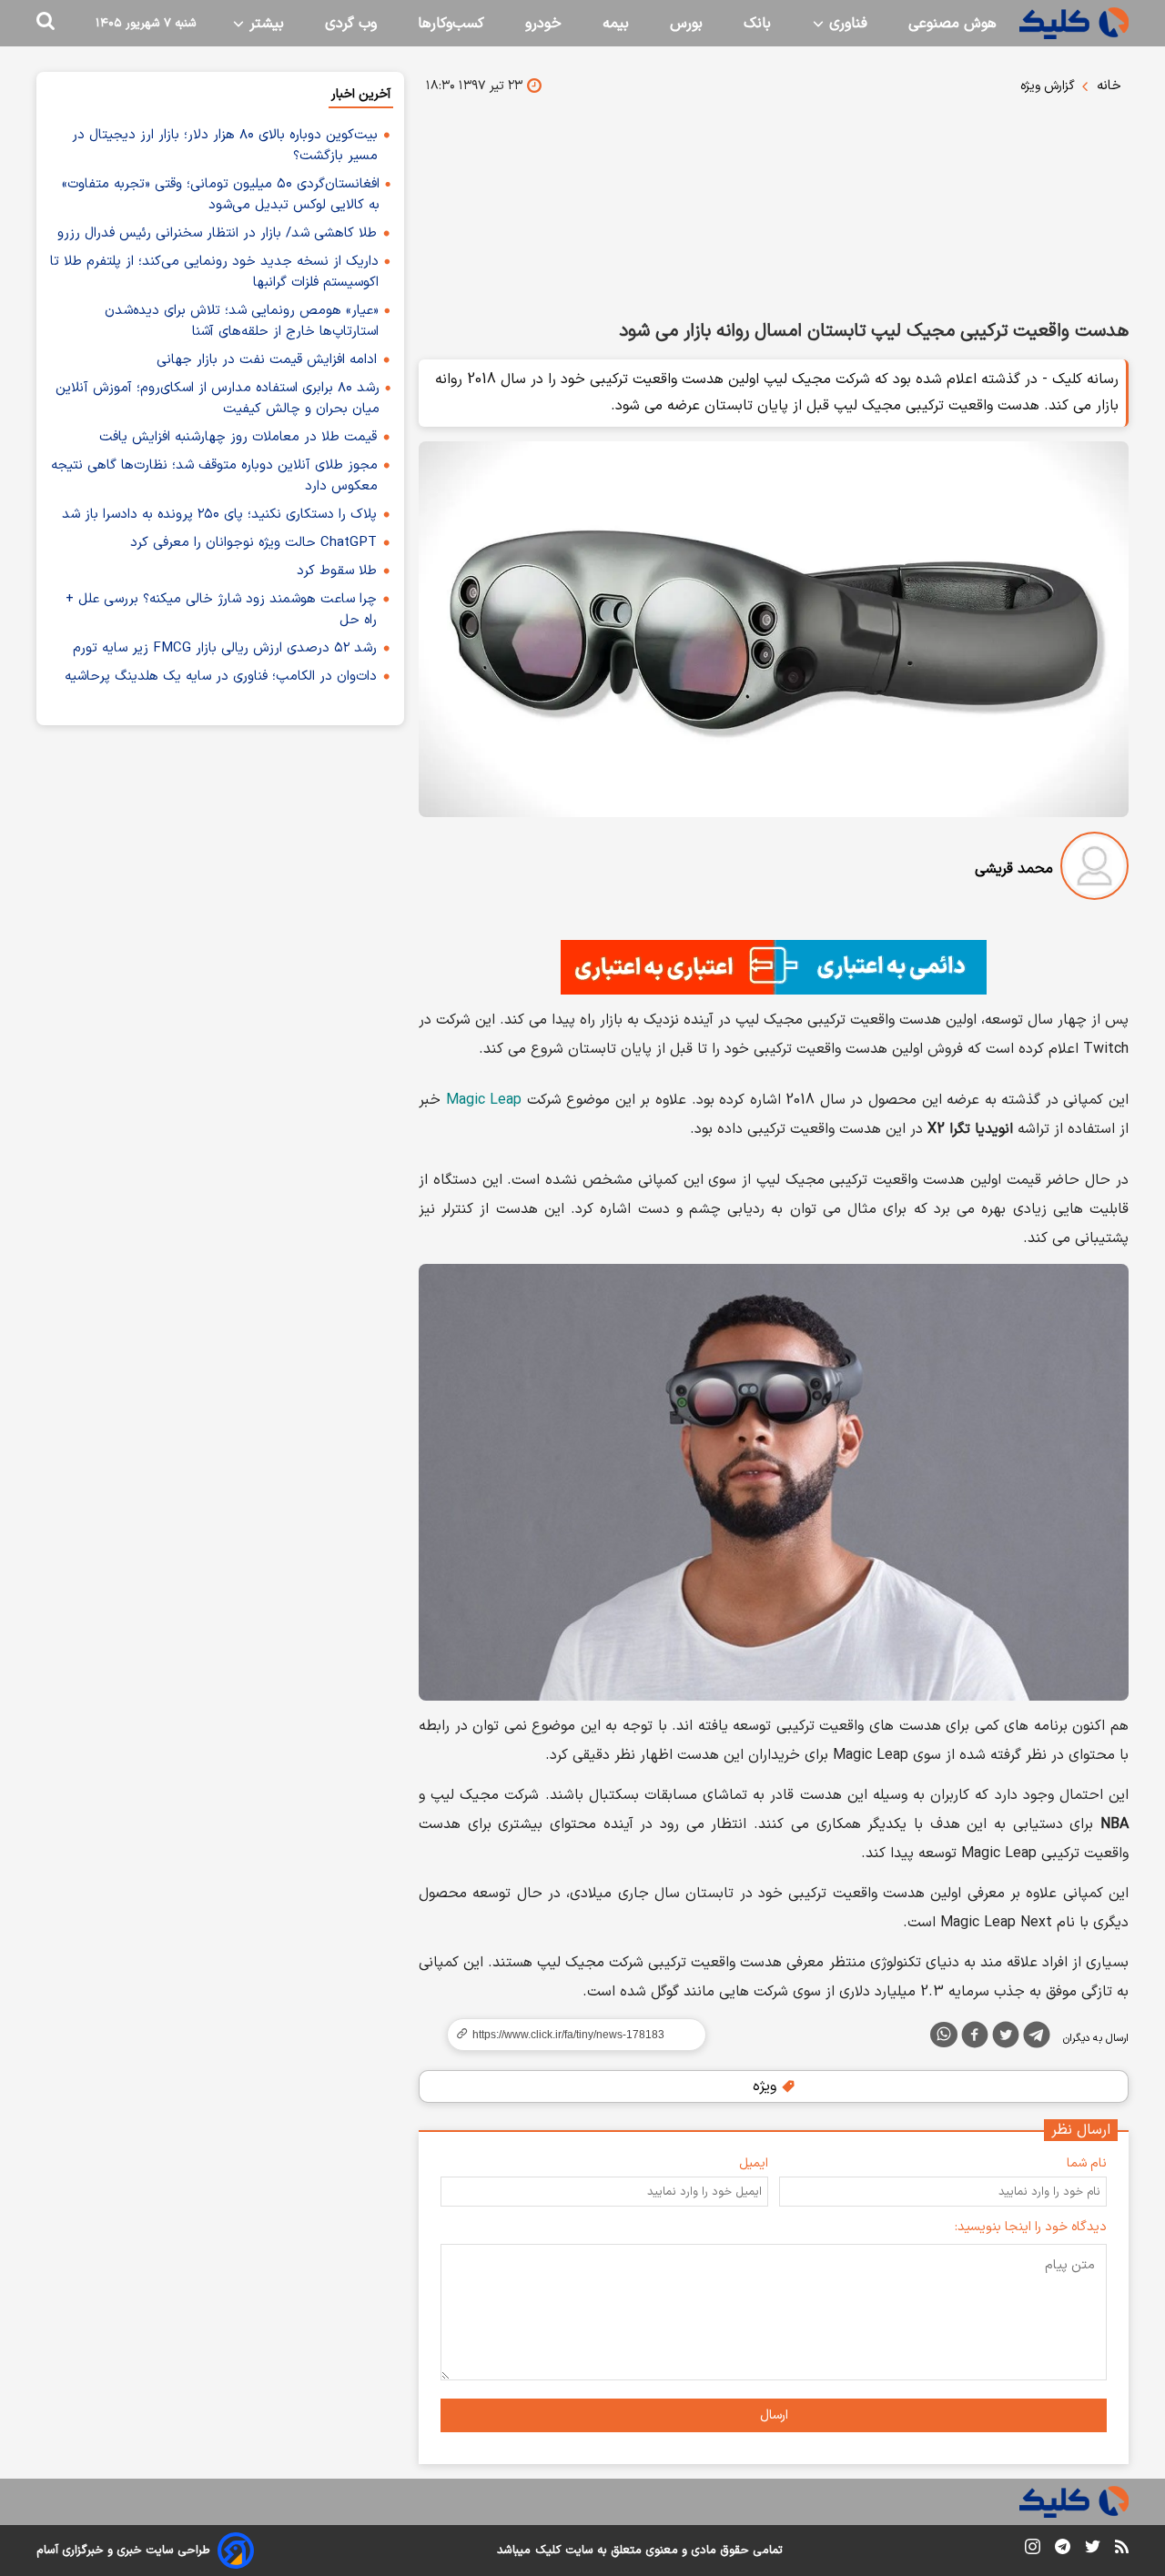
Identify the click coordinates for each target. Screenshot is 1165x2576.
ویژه (767, 2086)
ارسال (774, 2415)
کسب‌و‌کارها (451, 24)
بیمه (616, 24)
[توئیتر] (1006, 2038)
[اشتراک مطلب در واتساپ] (944, 2035)
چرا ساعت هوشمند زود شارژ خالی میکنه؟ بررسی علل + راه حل (221, 610)
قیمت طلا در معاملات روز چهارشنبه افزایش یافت (238, 437)
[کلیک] (1074, 23)
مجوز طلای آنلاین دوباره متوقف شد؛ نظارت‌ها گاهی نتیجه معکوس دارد (214, 476)
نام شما (1087, 2163)
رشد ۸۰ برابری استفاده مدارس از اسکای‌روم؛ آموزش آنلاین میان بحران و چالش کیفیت (218, 399)
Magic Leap (484, 1100)
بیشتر (264, 24)
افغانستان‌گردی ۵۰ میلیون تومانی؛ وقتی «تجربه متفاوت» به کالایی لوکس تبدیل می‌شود (221, 195)
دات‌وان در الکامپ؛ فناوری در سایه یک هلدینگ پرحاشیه (221, 677)
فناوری (846, 24)
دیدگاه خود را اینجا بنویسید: (1031, 2227)
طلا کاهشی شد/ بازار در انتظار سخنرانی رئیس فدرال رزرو (217, 233)
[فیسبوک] (975, 2038)
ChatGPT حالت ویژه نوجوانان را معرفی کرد (253, 543)
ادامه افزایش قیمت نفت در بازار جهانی (267, 360)
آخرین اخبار (361, 94)
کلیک (548, 2551)
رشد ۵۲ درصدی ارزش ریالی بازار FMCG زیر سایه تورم (225, 648)
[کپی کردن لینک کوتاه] (569, 2035)
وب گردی (351, 24)
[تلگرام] (1037, 2038)
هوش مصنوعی (952, 24)
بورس (686, 24)
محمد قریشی (1014, 869)
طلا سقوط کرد (337, 571)
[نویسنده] (1094, 869)
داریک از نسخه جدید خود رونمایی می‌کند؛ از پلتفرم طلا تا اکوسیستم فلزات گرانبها (214, 272)
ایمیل (754, 2163)
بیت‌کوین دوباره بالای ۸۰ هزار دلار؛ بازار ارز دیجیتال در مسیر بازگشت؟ (225, 146)
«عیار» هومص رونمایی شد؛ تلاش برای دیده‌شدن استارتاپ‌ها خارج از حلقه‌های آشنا (242, 321)
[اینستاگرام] (1033, 2550)
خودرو (543, 24)
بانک (757, 24)
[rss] (1122, 2550)
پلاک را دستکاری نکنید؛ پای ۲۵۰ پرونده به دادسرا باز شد (219, 515)
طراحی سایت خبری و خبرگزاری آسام (123, 2551)
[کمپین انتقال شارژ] (774, 967)
